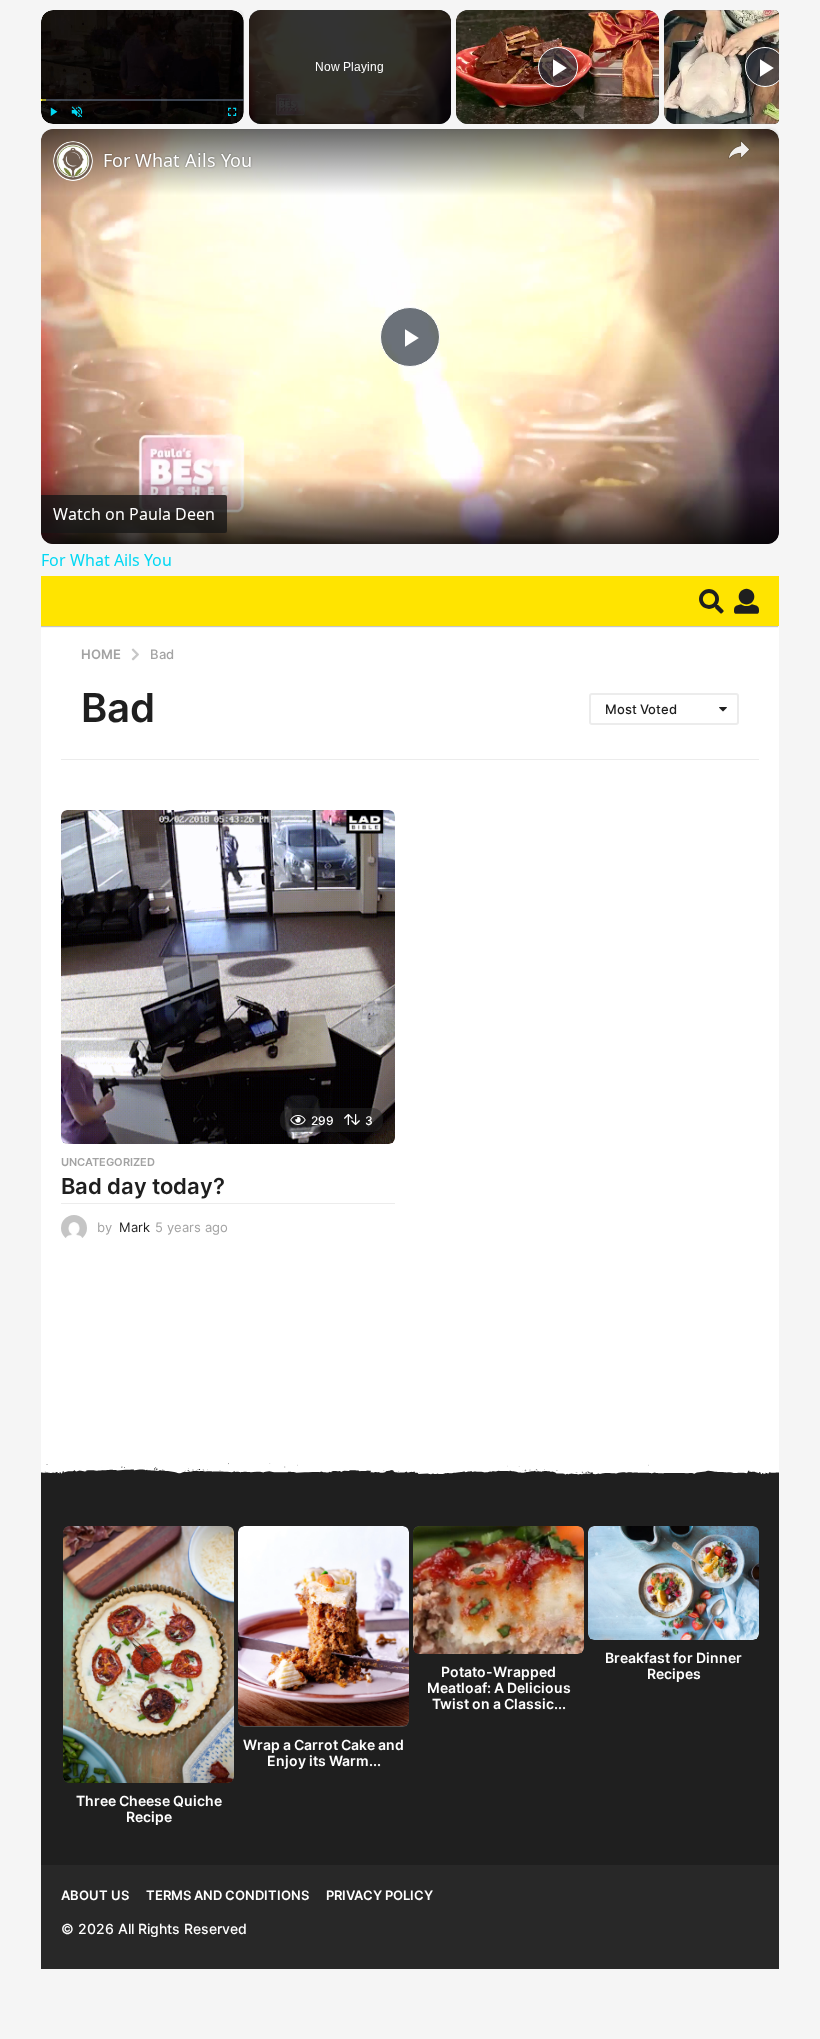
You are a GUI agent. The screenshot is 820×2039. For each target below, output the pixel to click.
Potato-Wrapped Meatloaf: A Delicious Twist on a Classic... (499, 1687)
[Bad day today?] (228, 977)
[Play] (53, 112)
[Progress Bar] (142, 100)
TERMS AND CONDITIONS (227, 1895)
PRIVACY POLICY (379, 1895)
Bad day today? (143, 1186)
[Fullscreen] (232, 112)
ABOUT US (95, 1895)
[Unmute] (77, 112)
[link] (73, 161)
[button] (711, 601)
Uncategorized (108, 1162)
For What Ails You (177, 160)
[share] (739, 150)
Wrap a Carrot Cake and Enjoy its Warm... (323, 1752)
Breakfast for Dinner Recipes (673, 1665)
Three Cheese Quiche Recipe (149, 1808)
